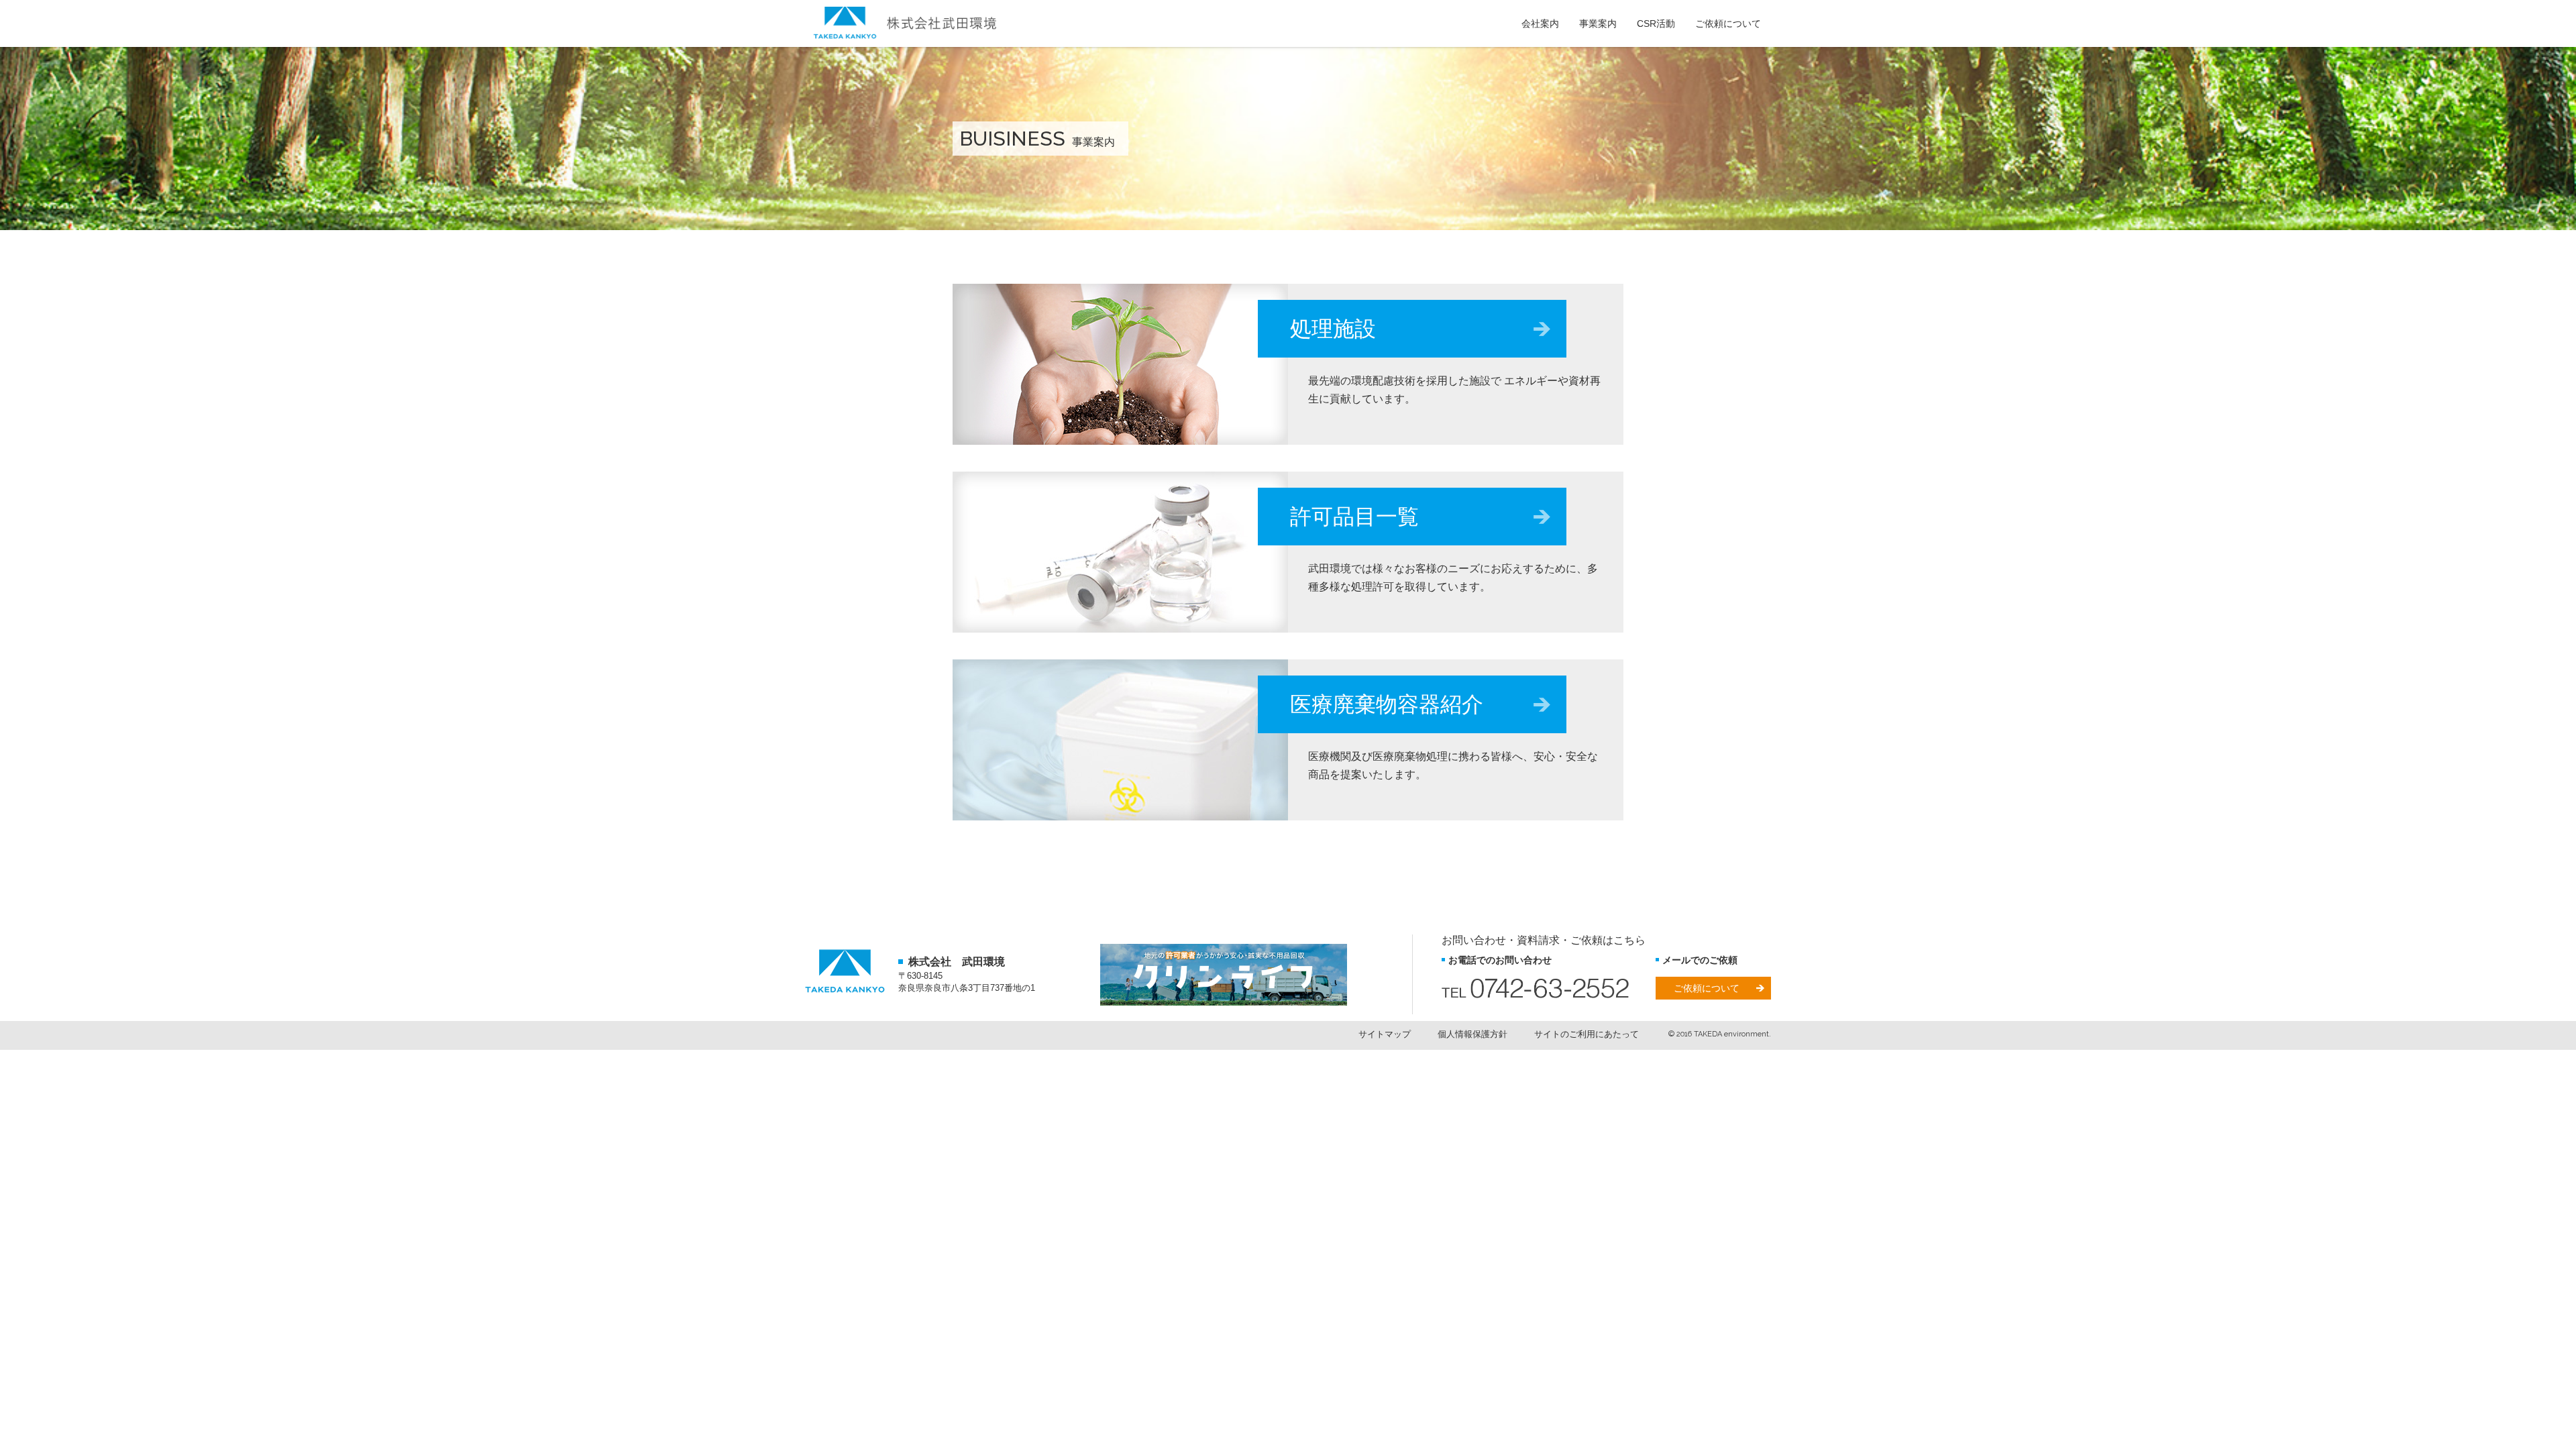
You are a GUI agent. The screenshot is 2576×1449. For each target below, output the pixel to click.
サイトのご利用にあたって (1587, 1034)
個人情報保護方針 (1472, 1034)
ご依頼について (1707, 988)
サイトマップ (1385, 1034)
